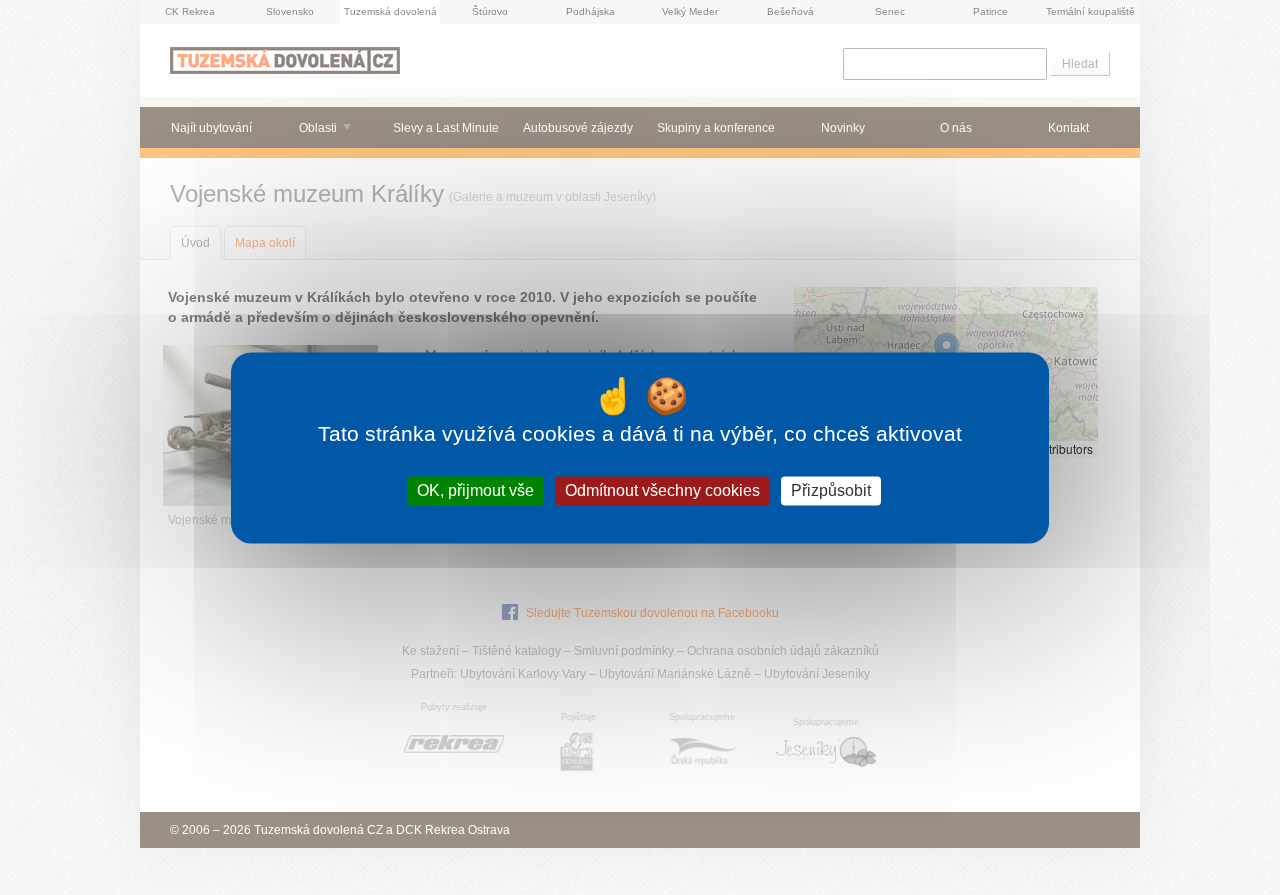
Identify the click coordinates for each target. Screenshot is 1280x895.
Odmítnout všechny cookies (662, 490)
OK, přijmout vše (475, 490)
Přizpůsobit (831, 490)
